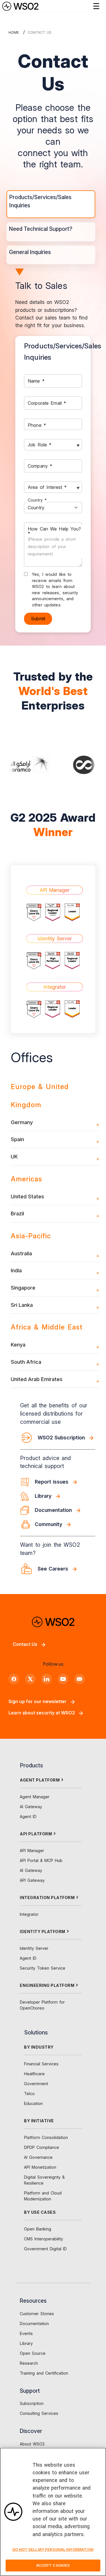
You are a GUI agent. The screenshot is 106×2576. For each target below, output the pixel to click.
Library (26, 2343)
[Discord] (79, 1679)
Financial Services (41, 2064)
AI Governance (38, 2157)
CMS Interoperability (44, 2239)
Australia (21, 1253)
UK (14, 1156)
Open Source (33, 2353)
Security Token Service (43, 1968)
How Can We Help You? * (54, 541)
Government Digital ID (45, 2249)
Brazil (17, 1213)
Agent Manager (35, 1797)
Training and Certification (44, 2373)
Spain (17, 1139)
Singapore (23, 1288)
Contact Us (25, 1644)
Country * (37, 500)
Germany (22, 1122)
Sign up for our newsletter (38, 1701)
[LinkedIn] (47, 1679)
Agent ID (28, 1817)
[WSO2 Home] (20, 6)
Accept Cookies (53, 2565)
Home (14, 32)
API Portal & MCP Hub (41, 1860)
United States (27, 1196)
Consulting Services (39, 2413)
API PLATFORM (36, 1834)
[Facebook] (14, 1679)
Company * (40, 466)
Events (26, 2333)
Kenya (18, 1345)
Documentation (34, 2323)
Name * (36, 381)
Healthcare (34, 2074)
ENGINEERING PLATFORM (47, 1985)
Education (33, 2103)
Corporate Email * (47, 403)
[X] (30, 1679)
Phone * (37, 425)
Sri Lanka (22, 1305)
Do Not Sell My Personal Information (53, 2549)
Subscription (32, 2403)
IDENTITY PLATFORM (43, 1932)
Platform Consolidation (46, 2137)
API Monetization (40, 2167)
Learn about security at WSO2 (42, 1713)
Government (36, 2084)
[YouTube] (63, 1679)
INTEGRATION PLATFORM (47, 1898)
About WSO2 (32, 2444)
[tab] (51, 204)
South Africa (26, 1362)
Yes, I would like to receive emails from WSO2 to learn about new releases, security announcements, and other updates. (55, 590)
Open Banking (38, 2229)
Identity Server (34, 1948)
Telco (29, 2094)
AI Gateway (31, 1807)
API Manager (32, 1850)
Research (29, 2363)
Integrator (29, 1914)
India (16, 1270)
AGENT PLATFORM (40, 1780)
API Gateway (32, 1880)
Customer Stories (37, 2314)
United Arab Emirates (37, 1379)
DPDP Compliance (42, 2147)
